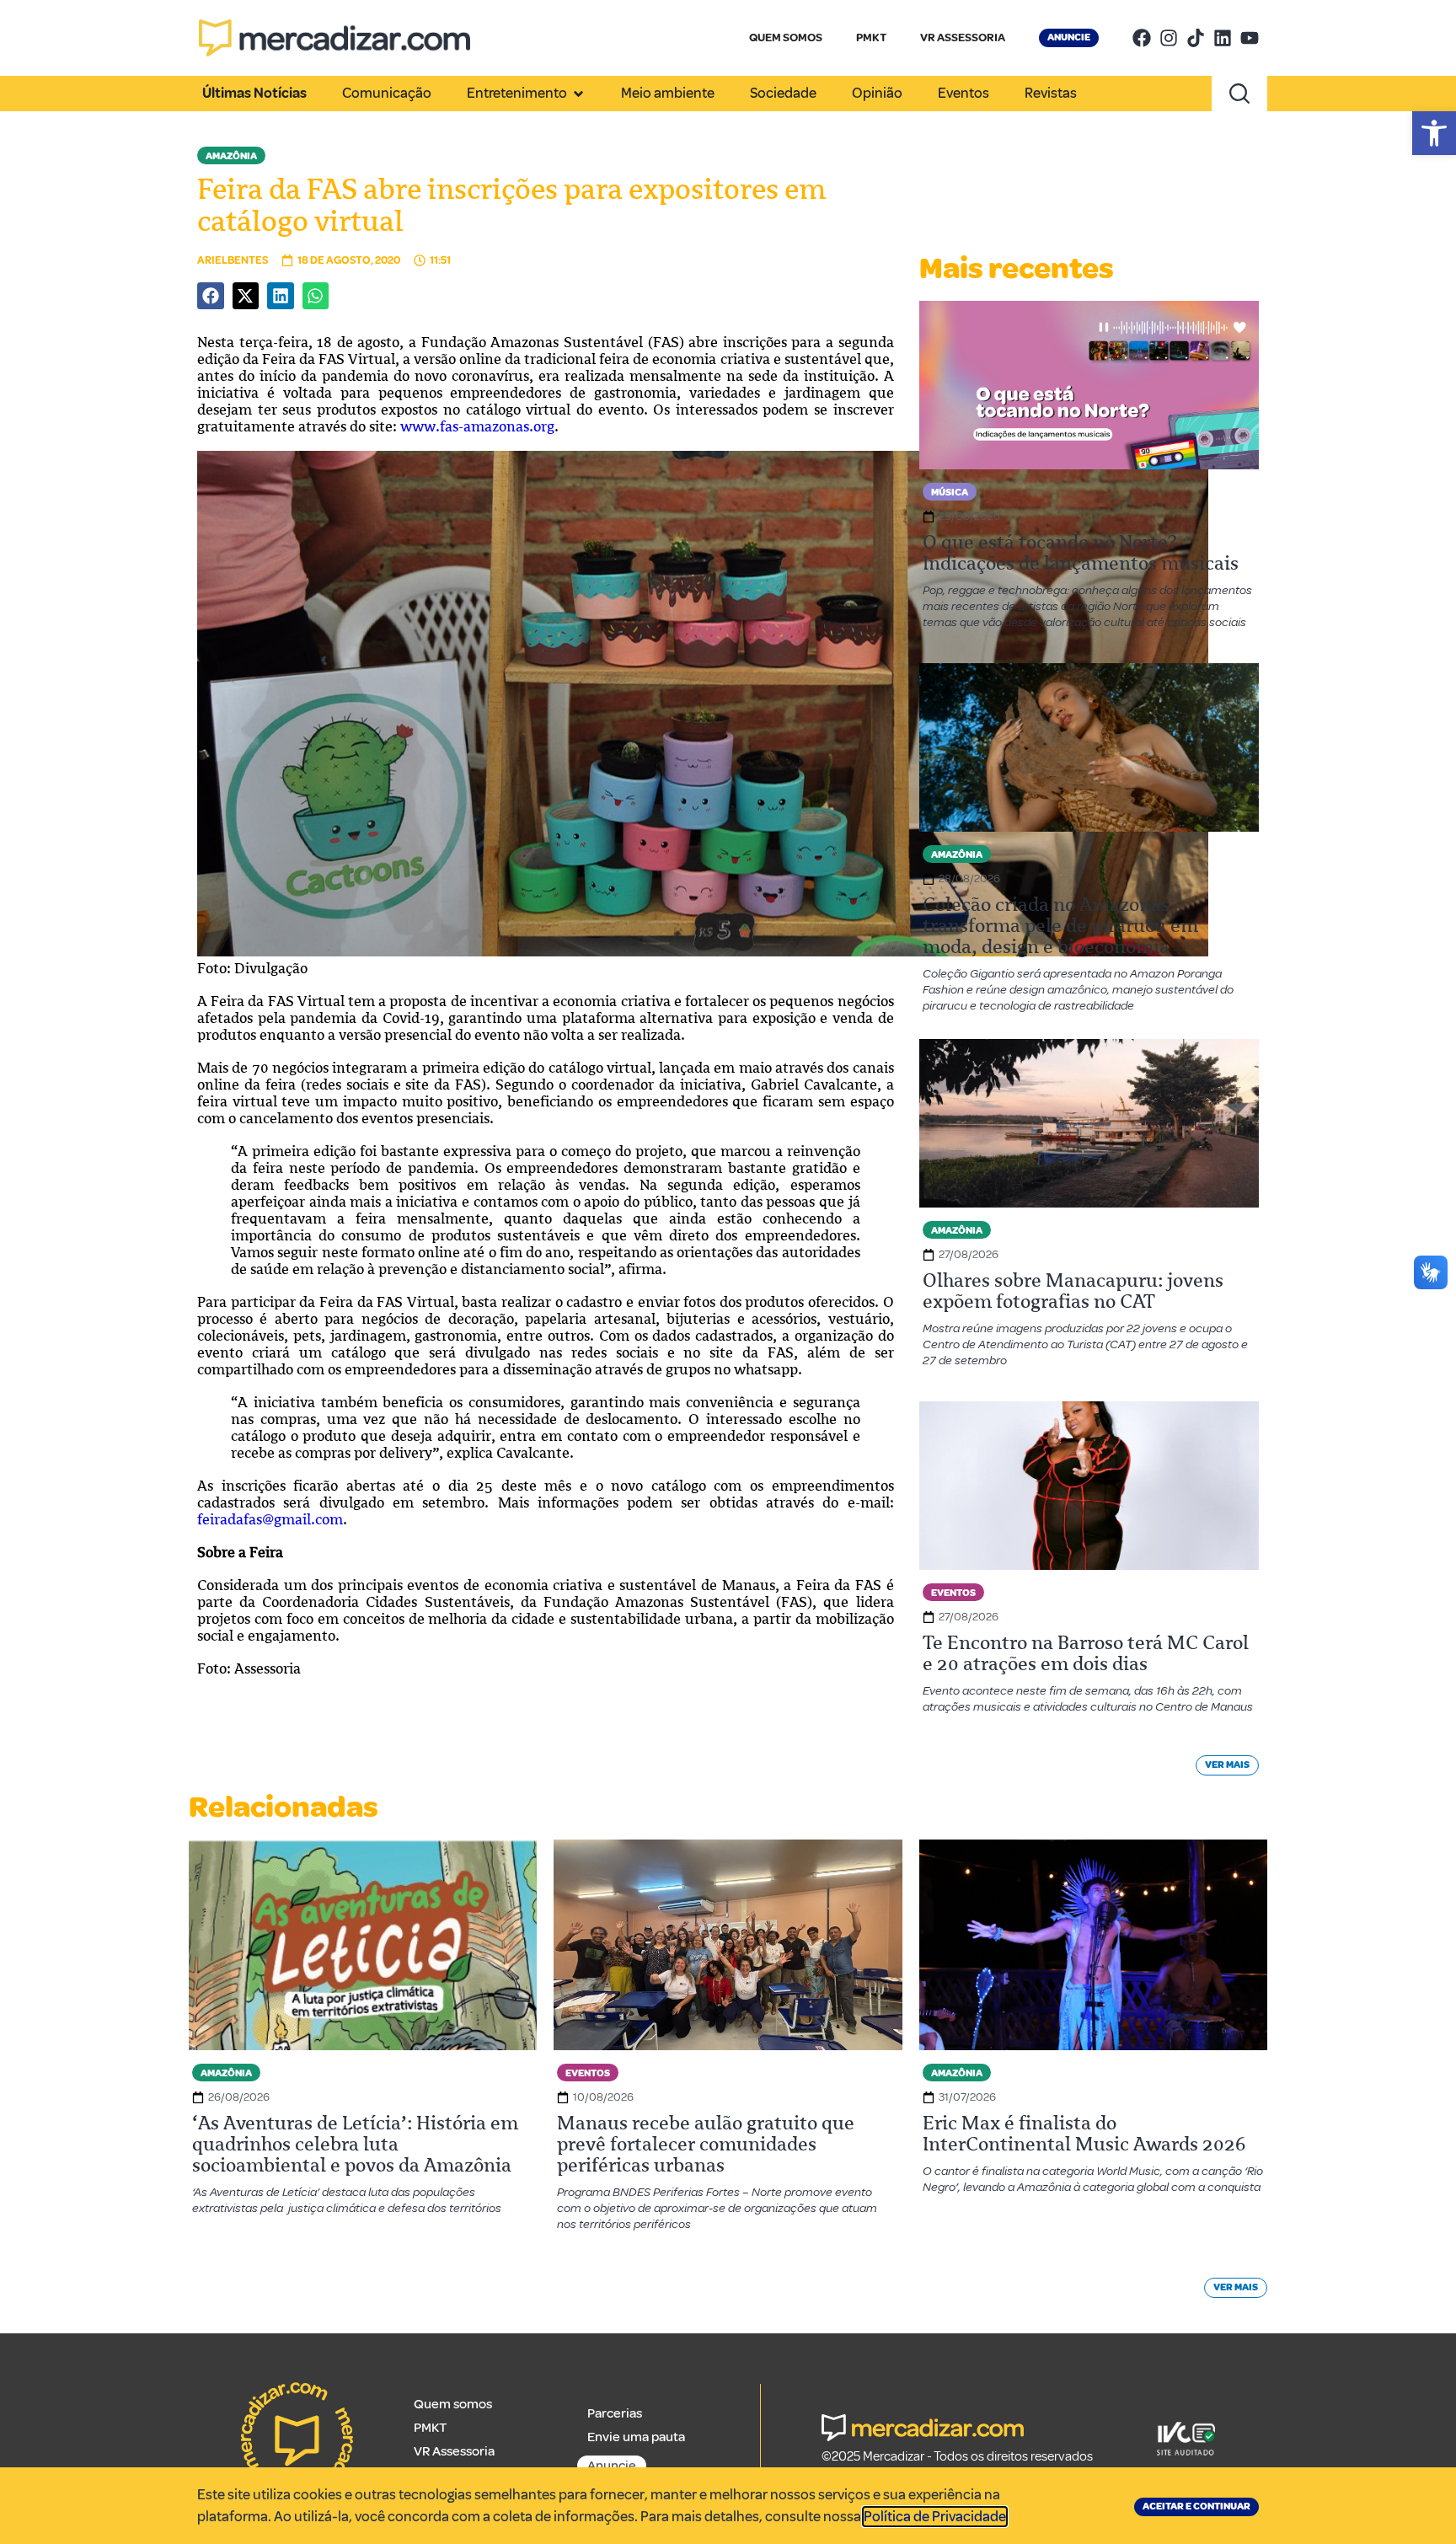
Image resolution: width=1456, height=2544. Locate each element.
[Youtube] (1250, 38)
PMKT (871, 37)
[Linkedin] (1223, 38)
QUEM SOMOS (786, 37)
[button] (1434, 133)
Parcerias (615, 2413)
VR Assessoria (454, 2451)
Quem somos (453, 2404)
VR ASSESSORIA (963, 37)
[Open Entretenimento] (578, 94)
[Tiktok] (1196, 38)
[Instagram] (1169, 38)
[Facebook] (1142, 38)
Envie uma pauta (636, 2437)
